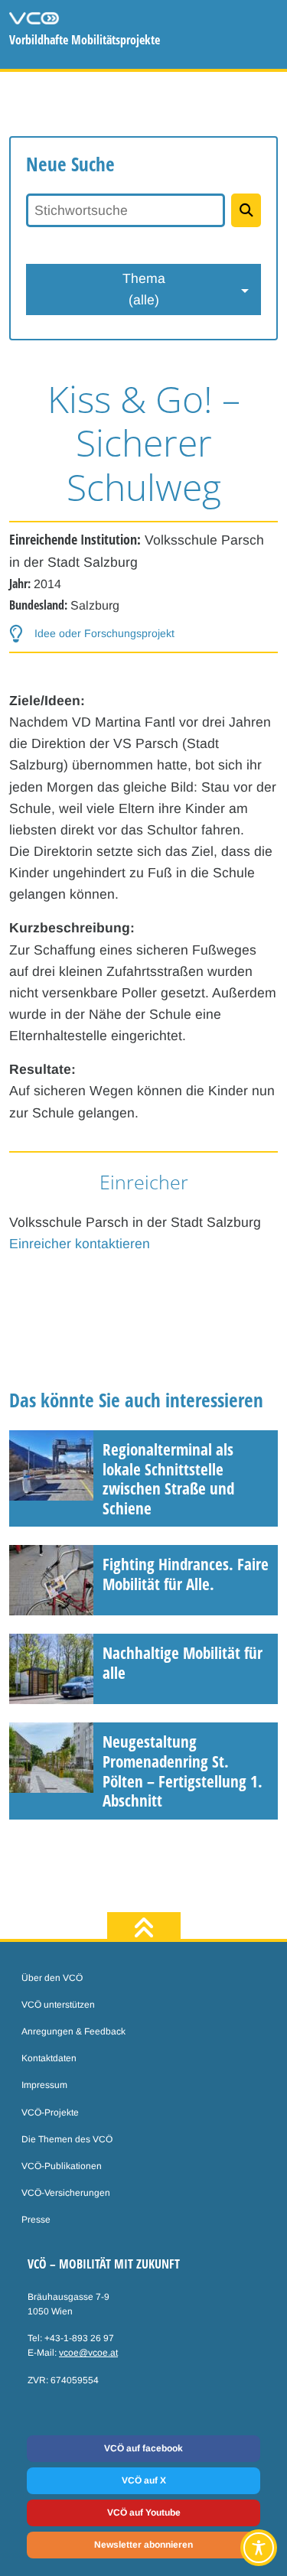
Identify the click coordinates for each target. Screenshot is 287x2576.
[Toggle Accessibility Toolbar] (259, 2548)
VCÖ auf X (144, 2480)
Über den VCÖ (52, 1978)
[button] (92, 634)
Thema (144, 289)
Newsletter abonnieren (143, 2545)
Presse (36, 2220)
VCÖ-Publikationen (62, 2166)
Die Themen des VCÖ (67, 2139)
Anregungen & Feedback (73, 2031)
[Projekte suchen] (246, 210)
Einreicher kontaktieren (80, 1244)
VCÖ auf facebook (143, 2448)
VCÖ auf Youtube (144, 2513)
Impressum (44, 2085)
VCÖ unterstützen (58, 2005)
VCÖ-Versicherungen (66, 2193)
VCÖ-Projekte (50, 2113)
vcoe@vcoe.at (88, 2353)
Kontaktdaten (49, 2058)
